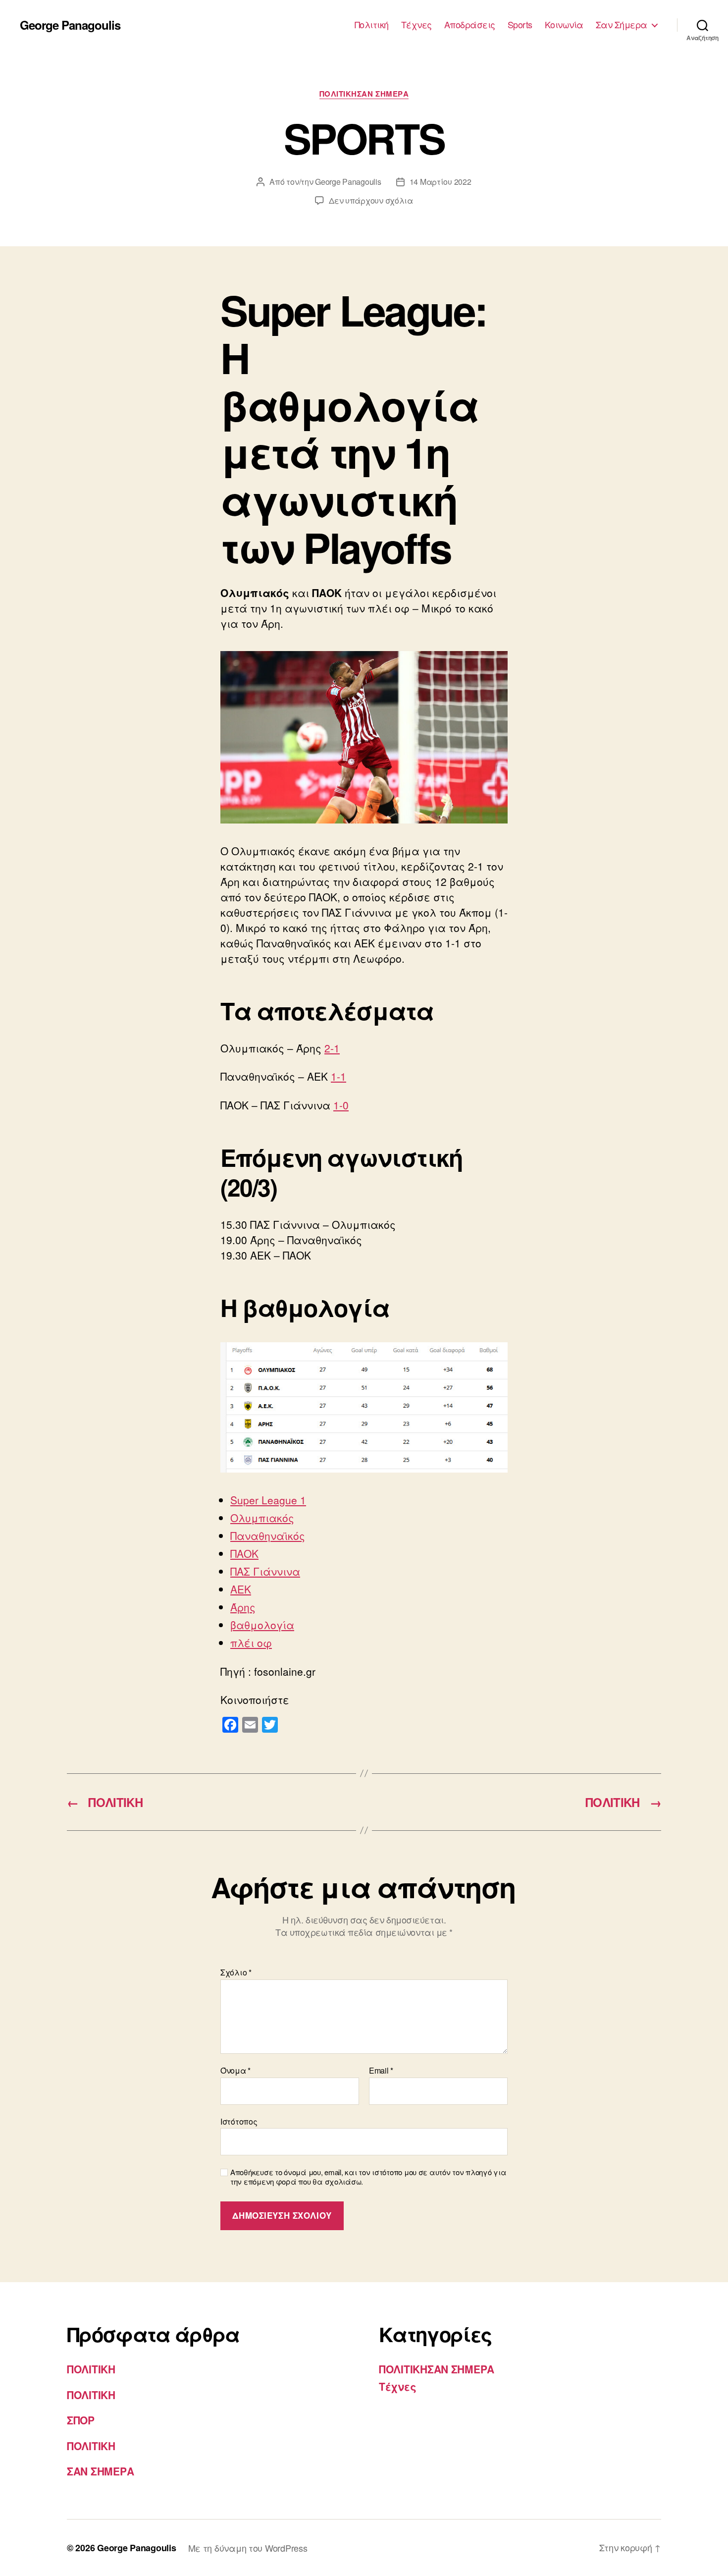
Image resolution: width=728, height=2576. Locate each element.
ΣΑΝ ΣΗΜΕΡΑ (100, 2471)
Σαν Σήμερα (622, 25)
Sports (520, 25)
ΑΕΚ (241, 1589)
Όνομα (235, 2071)
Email (381, 2071)
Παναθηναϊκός (268, 1535)
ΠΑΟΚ (244, 1553)
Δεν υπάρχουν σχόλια (371, 200)
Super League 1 (268, 1500)
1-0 (341, 1105)
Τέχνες (416, 25)
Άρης (243, 1607)
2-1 (332, 1048)
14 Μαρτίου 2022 (441, 182)
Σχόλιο (236, 1973)
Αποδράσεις (470, 25)
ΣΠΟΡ (81, 2420)
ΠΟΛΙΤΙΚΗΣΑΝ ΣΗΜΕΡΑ (364, 94)
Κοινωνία (564, 25)
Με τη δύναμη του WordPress (248, 2548)
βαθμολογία (262, 1625)
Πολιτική (372, 25)
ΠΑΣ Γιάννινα (265, 1571)
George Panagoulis (70, 25)
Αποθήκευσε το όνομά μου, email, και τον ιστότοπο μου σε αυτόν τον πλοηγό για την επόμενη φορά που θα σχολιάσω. (368, 2177)
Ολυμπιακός (262, 1518)
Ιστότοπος (239, 2121)
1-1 (338, 1076)
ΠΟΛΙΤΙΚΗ (91, 2369)
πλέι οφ (251, 1643)
